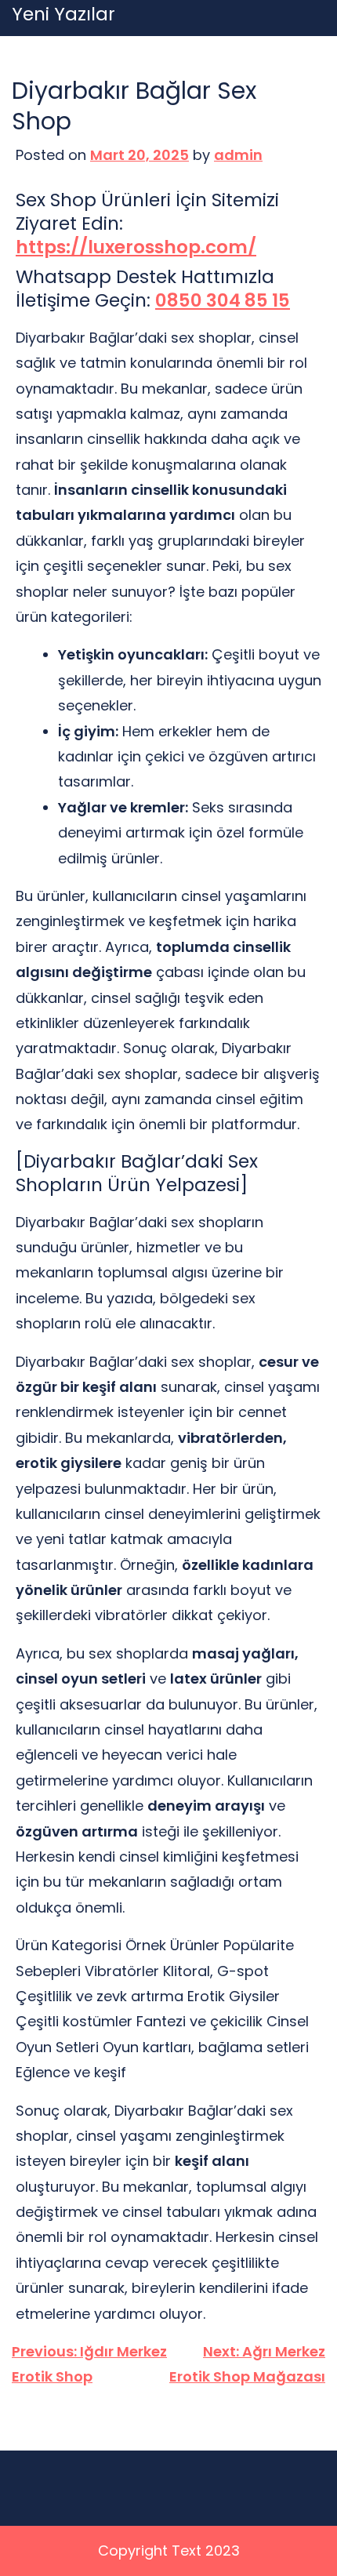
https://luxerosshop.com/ (136, 248)
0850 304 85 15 (223, 301)
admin (238, 155)
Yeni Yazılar (63, 15)
